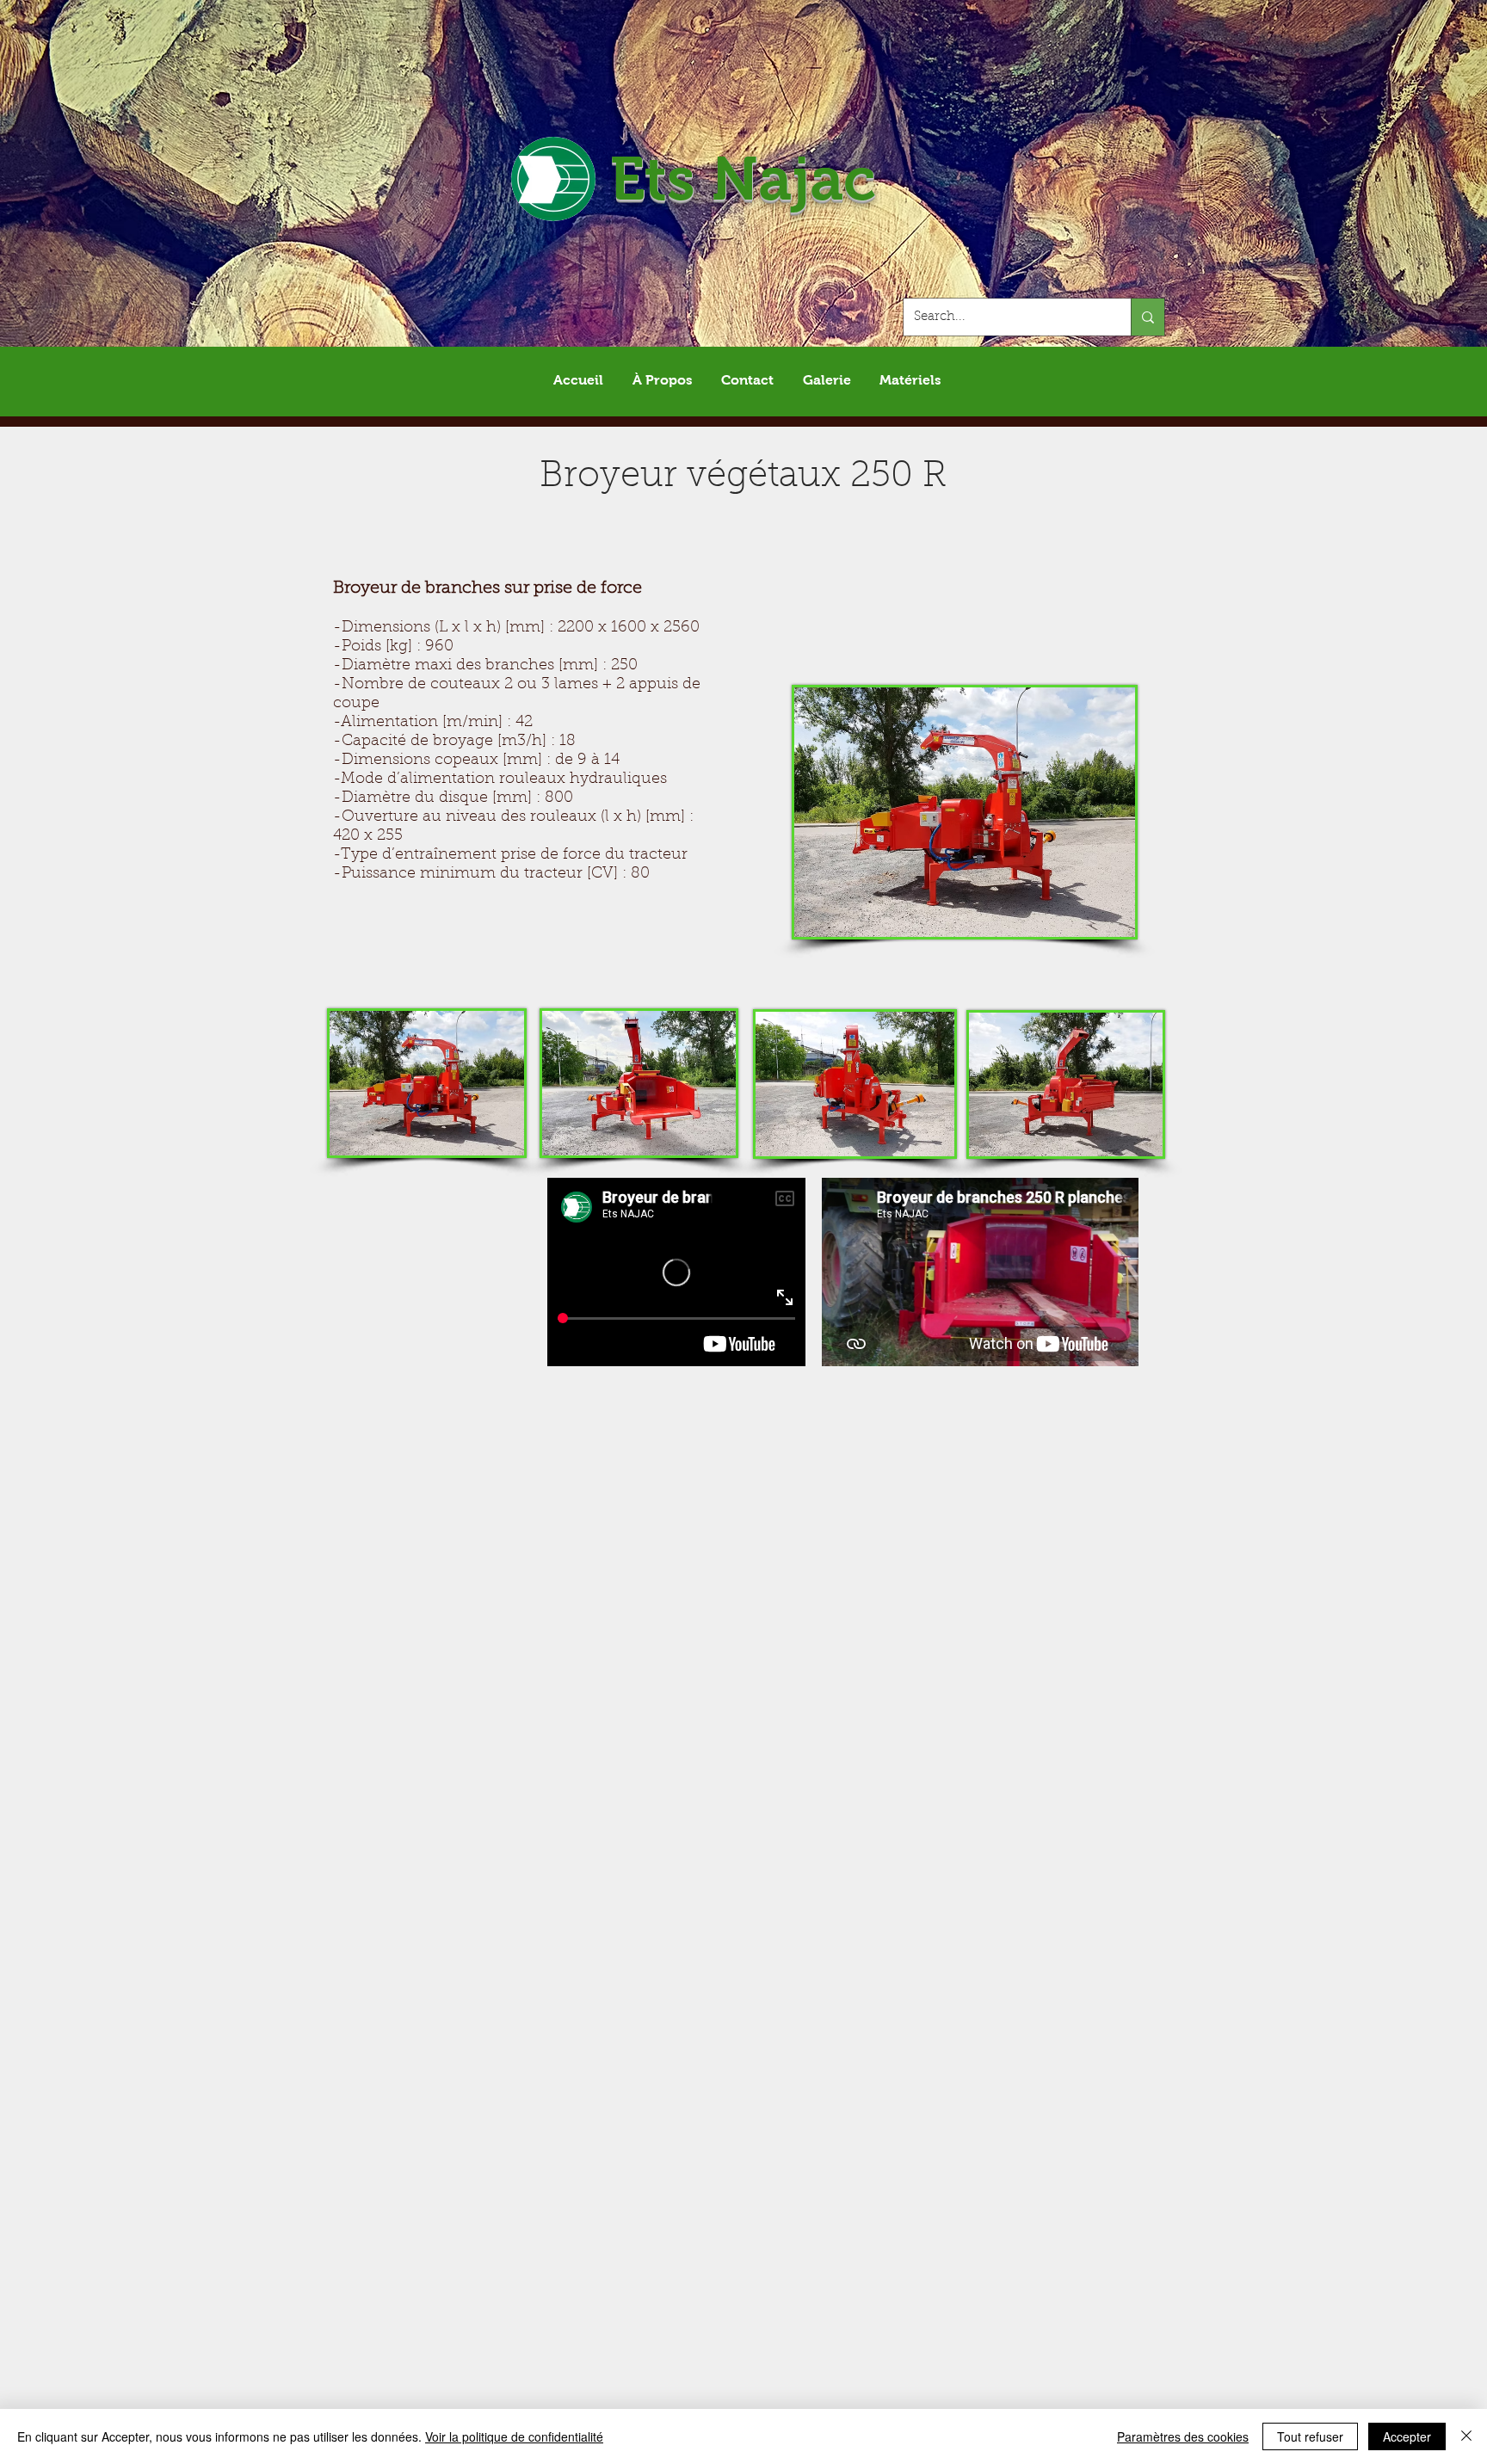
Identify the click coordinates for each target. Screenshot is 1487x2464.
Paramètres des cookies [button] (1183, 2436)
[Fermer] (1466, 2436)
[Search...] (1148, 317)
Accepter (1407, 2436)
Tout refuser (1310, 2436)
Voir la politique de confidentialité (514, 2436)
